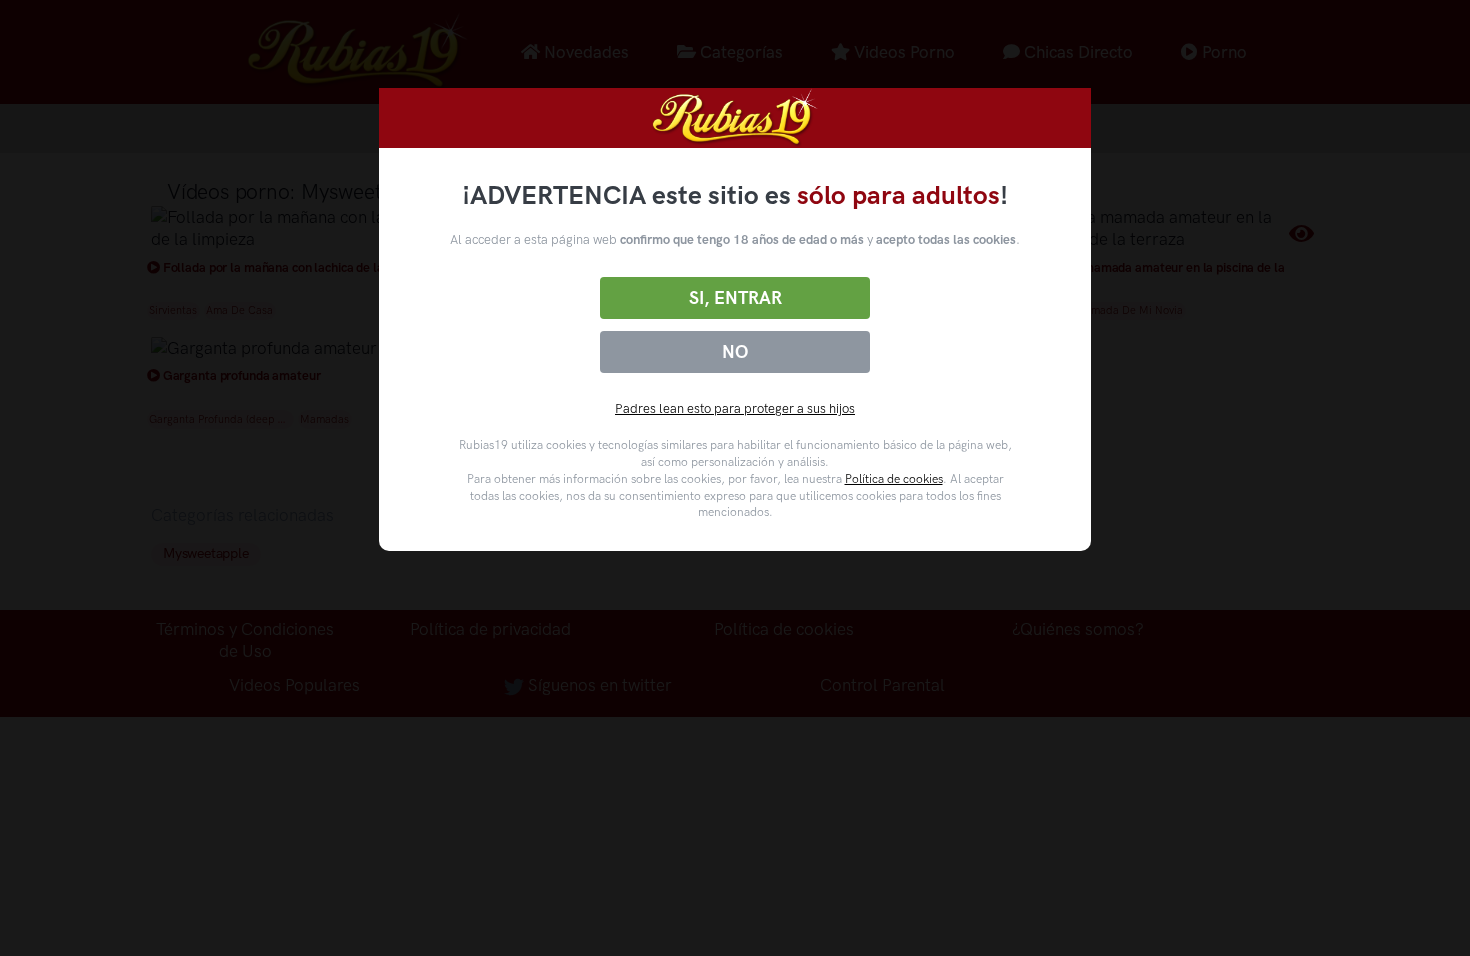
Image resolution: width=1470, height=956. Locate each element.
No (735, 352)
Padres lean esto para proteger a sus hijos (735, 408)
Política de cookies (894, 479)
